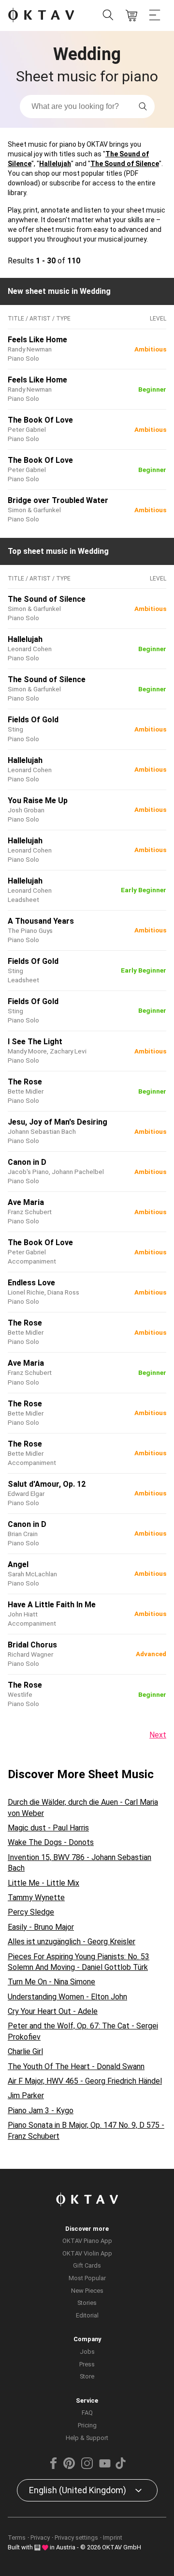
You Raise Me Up (38, 800)
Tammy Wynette (36, 1898)
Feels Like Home (37, 340)
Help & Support (87, 2438)
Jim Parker (26, 2096)
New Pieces (87, 2291)
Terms (17, 2538)
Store (87, 2376)
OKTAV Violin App (87, 2253)
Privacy (40, 2538)
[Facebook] (54, 2467)
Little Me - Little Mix (43, 1883)
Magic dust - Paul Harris (48, 1828)
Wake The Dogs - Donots (51, 1842)
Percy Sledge (31, 1912)
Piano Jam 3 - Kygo (41, 2111)
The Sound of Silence (125, 164)
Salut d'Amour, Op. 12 (47, 1484)
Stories (87, 2303)
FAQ (87, 2413)
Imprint (113, 2538)
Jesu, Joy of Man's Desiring (58, 1122)
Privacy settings (76, 2538)
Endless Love (31, 1283)
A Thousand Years (41, 921)
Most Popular (87, 2278)
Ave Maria (26, 1202)
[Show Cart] (131, 15)
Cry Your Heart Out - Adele (53, 2011)
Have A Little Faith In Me (52, 1605)
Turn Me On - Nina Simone (51, 1982)
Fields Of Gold (33, 720)
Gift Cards (87, 2265)
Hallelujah (55, 164)
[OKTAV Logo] (41, 16)
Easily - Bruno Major (41, 1927)
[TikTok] (120, 2467)
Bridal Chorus (32, 1645)
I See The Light (35, 1042)
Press (87, 2364)
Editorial (87, 2315)
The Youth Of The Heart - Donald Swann (76, 2066)
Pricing (87, 2425)
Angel (18, 1564)
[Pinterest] (69, 2467)
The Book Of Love (40, 420)
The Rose (25, 1082)
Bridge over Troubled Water (58, 500)
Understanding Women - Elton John (67, 1997)
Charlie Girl (25, 2051)
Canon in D (27, 1162)
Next (158, 1735)
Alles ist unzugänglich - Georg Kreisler (72, 1942)
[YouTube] (105, 2467)
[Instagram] (87, 2467)
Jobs (87, 2352)
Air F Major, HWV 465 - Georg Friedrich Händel (85, 2081)
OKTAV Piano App (87, 2241)
